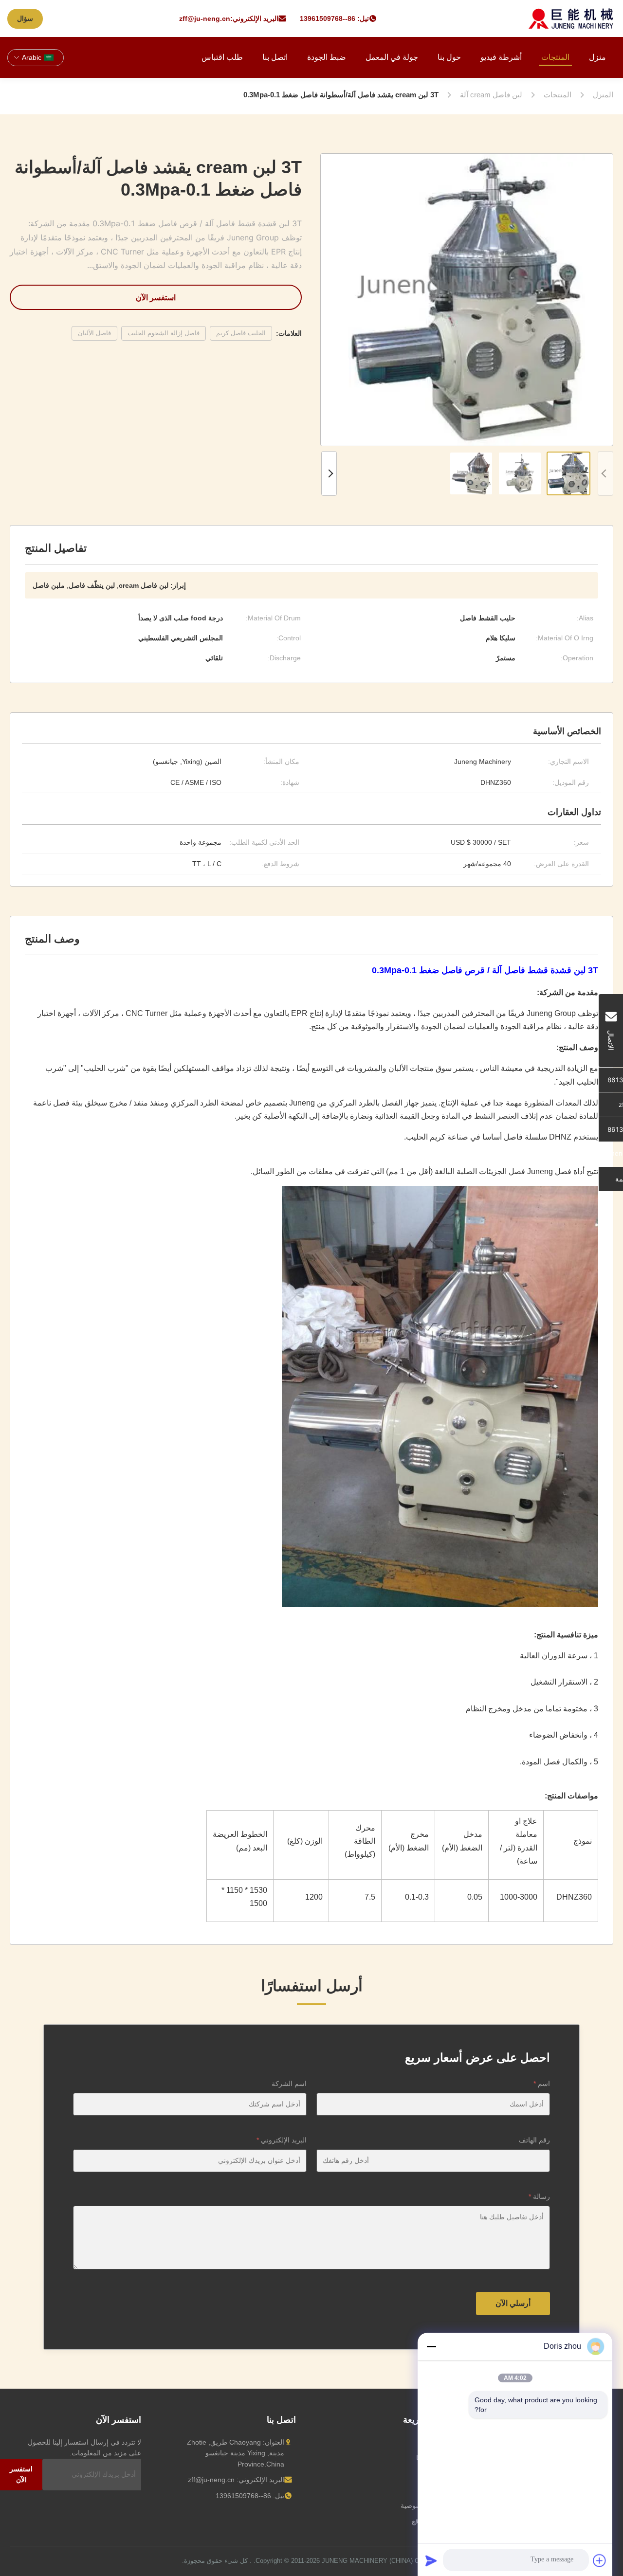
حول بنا (449, 57)
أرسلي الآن (513, 2303)
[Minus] (431, 2346)
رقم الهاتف (534, 2140)
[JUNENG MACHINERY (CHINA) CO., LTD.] (571, 18)
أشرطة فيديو (501, 57)
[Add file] (600, 2560)
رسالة (539, 2196)
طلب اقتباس (222, 57)
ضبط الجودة (327, 57)
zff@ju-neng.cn (205, 18)
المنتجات (555, 57)
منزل (597, 57)
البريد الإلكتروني (282, 2140)
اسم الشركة (289, 2084)
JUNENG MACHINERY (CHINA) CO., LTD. (347, 2561)
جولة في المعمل (392, 57)
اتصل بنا (275, 57)
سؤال (25, 18)
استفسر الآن (156, 297)
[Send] (431, 2560)
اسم (542, 2084)
